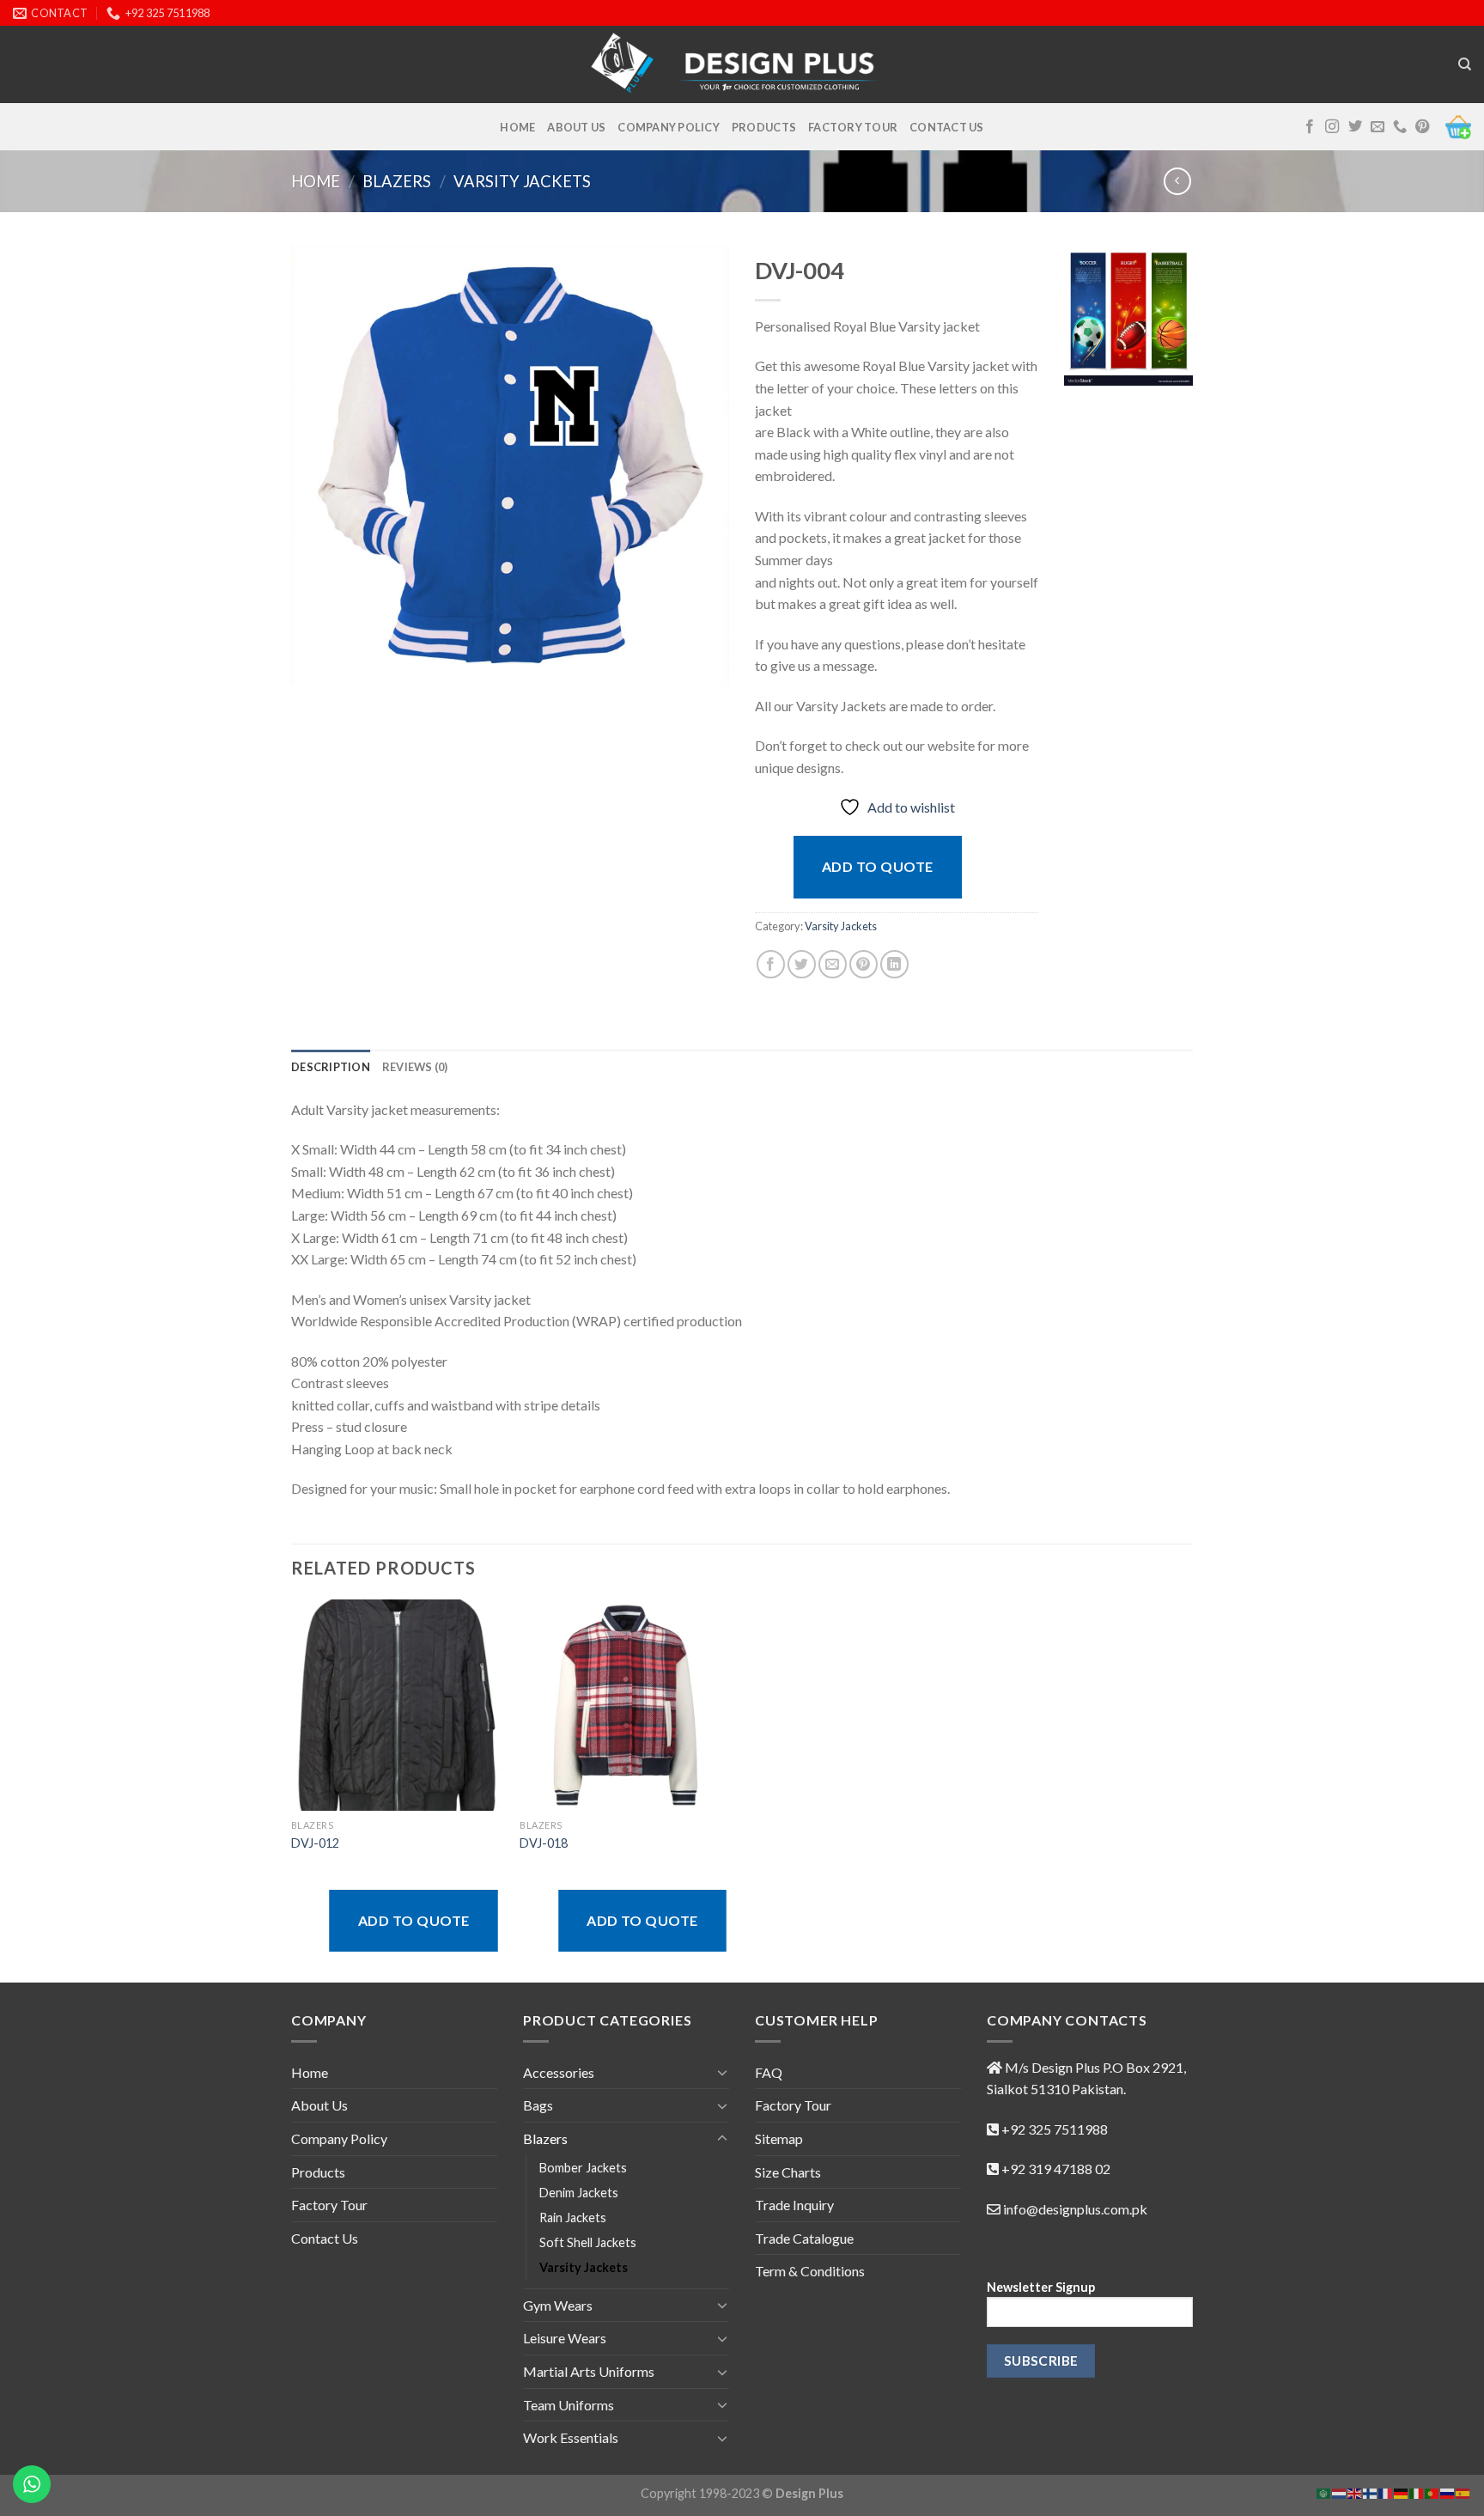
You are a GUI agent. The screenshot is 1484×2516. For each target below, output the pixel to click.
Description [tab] (331, 1067)
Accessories (559, 2072)
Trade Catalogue (804, 2238)
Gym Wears (558, 2305)
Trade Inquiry (794, 2205)
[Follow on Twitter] (1355, 127)
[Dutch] (1340, 2492)
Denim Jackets (579, 2193)
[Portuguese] (1432, 2492)
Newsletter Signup (1041, 2287)
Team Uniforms (569, 2405)
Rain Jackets (573, 2217)
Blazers (397, 181)
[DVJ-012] (397, 1706)
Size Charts (788, 2172)
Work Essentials (571, 2437)
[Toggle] (722, 2072)
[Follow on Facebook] (1310, 127)
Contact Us (947, 127)
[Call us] (1400, 127)
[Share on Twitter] (802, 964)
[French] (1386, 2492)
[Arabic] (1324, 2492)
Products (764, 127)
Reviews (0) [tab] (415, 1067)
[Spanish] (1463, 2492)
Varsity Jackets (522, 181)
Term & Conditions (810, 2271)
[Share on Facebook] (771, 964)
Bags (538, 2105)
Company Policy (669, 127)
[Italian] (1417, 2492)
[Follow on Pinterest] (1422, 127)
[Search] (1465, 64)
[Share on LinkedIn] (894, 964)
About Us (576, 127)
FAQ (769, 2072)
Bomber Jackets (583, 2168)
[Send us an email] (1378, 127)
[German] (1402, 2492)
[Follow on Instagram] (1332, 127)
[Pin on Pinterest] (864, 964)
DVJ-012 (315, 1843)
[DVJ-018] (626, 1706)
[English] (1355, 2492)
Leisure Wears (565, 2338)
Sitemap (779, 2138)
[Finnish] (1371, 2492)
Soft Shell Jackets (588, 2242)
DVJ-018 (544, 1843)
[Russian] (1448, 2492)
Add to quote (878, 866)
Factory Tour (853, 127)
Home (517, 127)
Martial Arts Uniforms (589, 2371)
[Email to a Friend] (833, 964)
